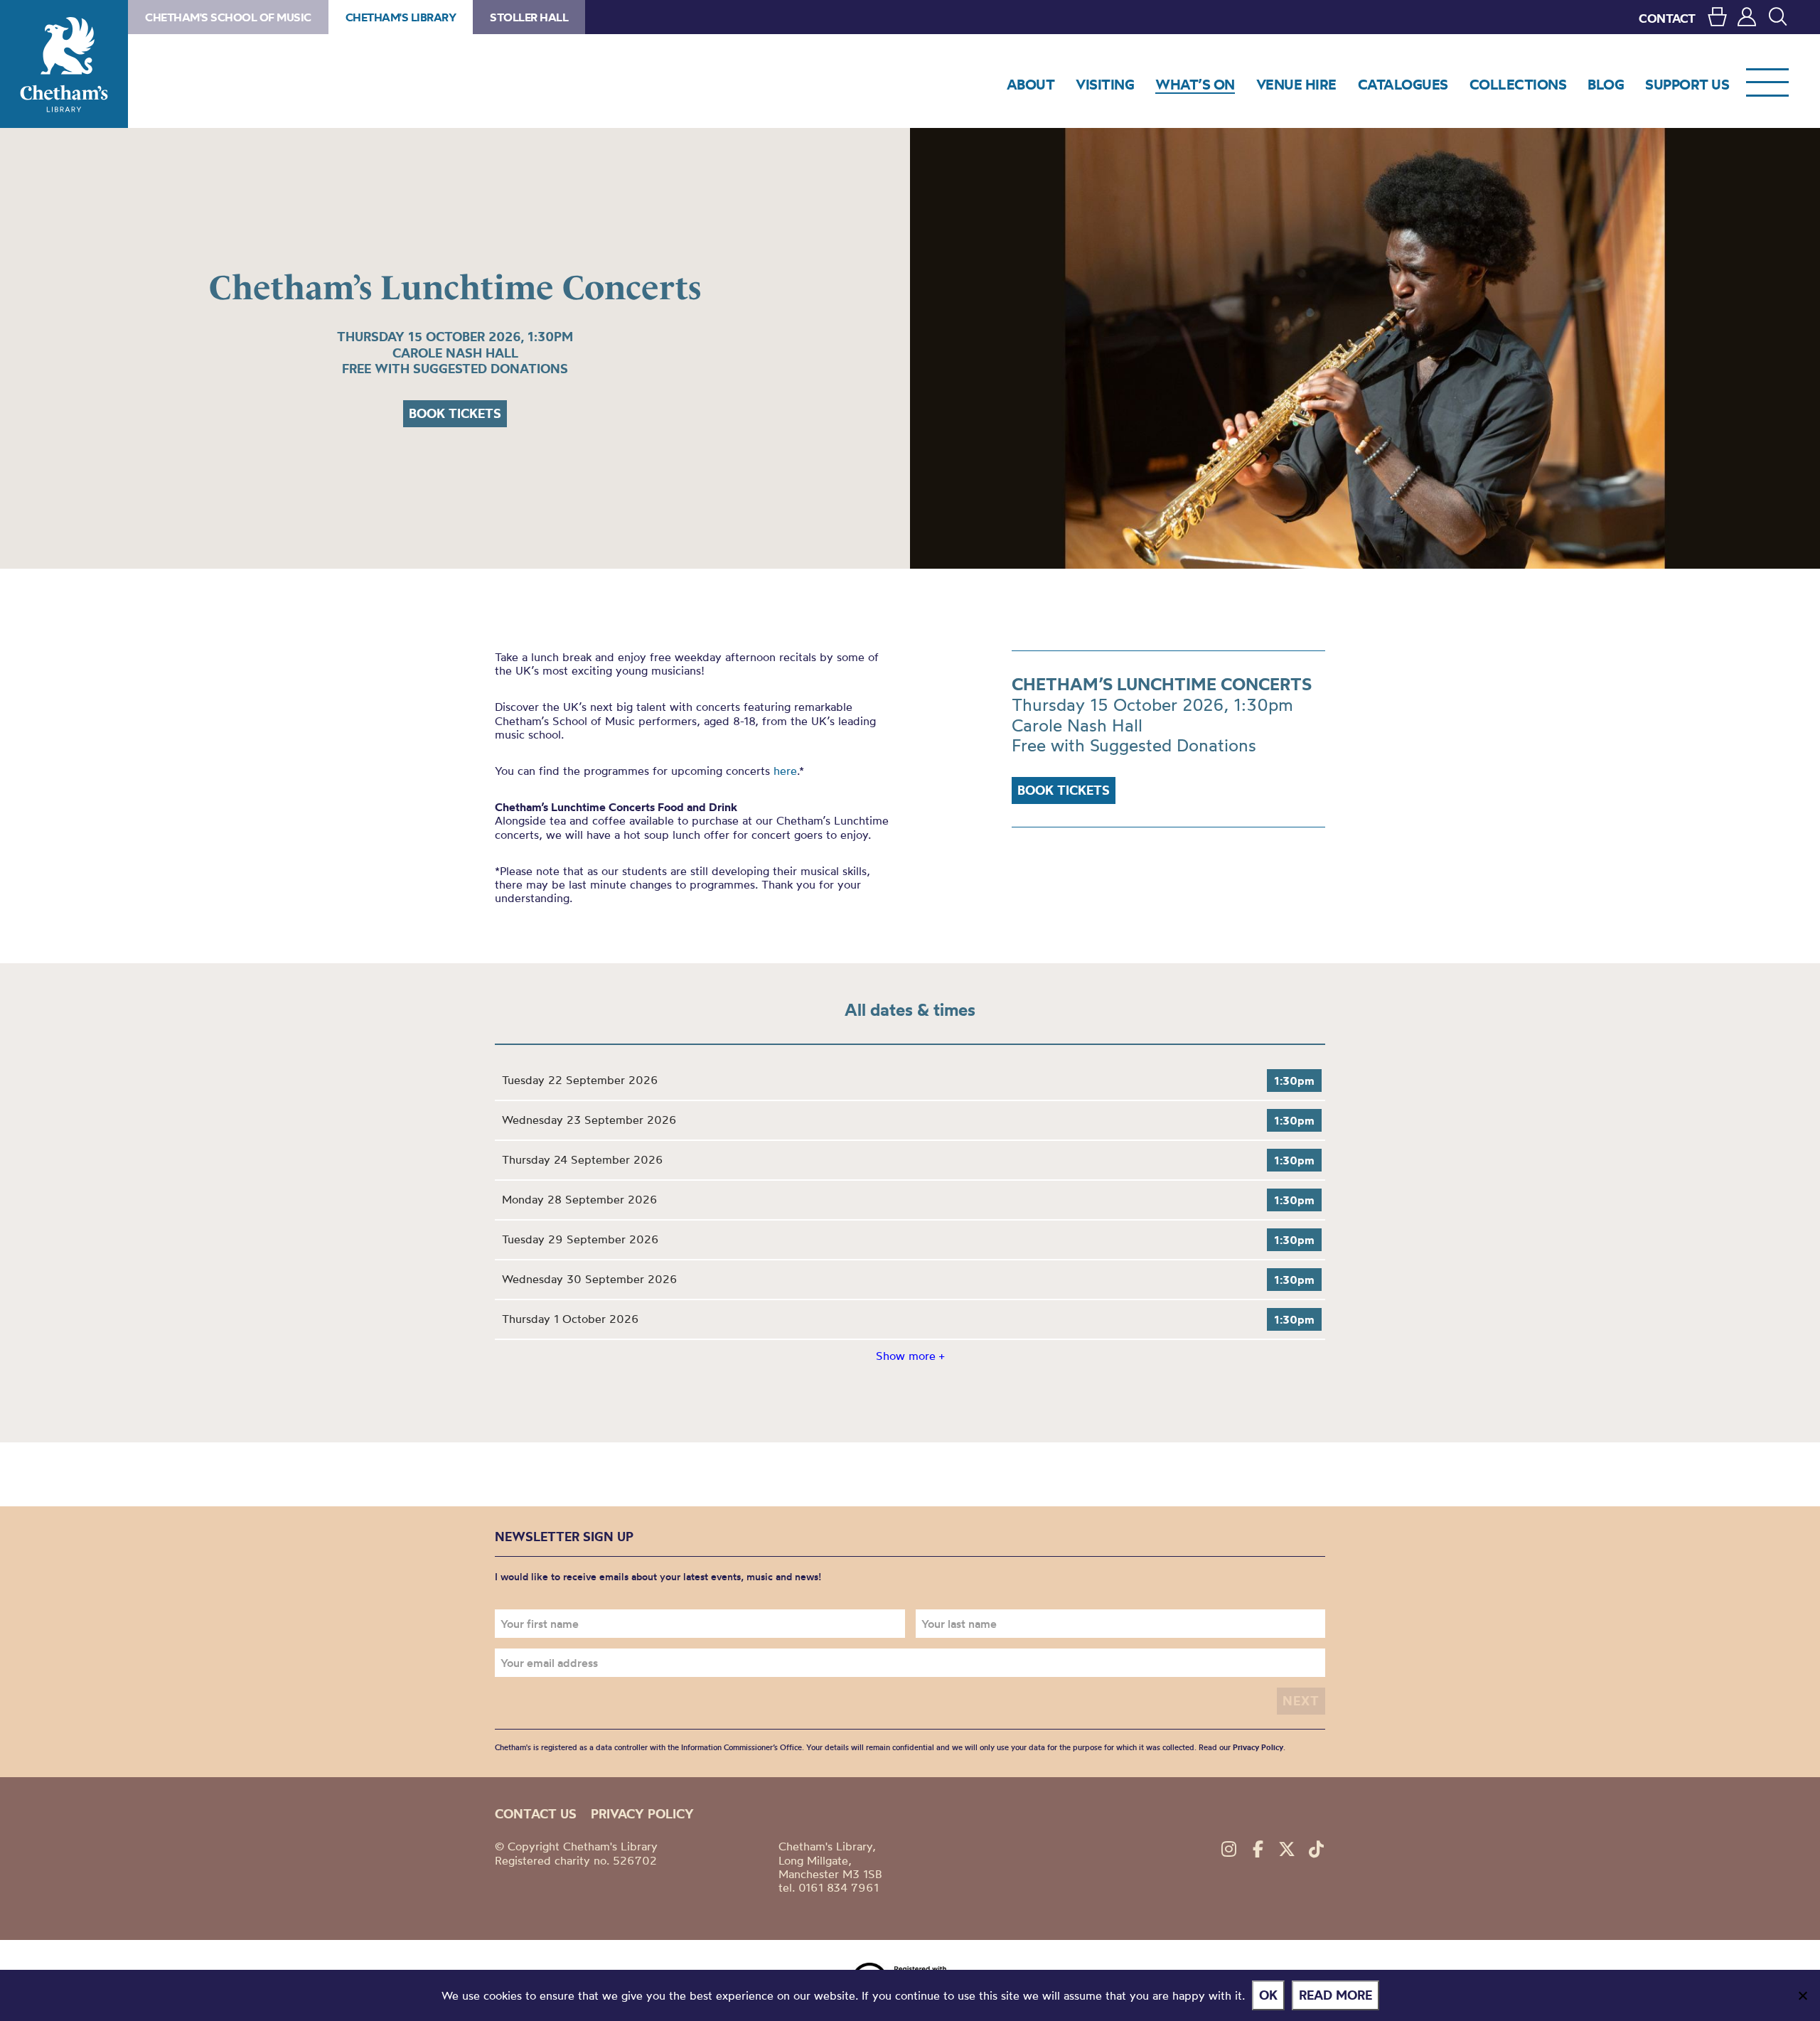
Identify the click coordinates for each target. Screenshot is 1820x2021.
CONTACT (1667, 18)
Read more (1335, 1995)
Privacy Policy (1258, 1747)
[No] (1802, 1995)
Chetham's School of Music (228, 17)
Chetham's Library (64, 64)
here (785, 771)
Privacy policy (642, 1814)
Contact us (536, 1814)
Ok (1268, 1995)
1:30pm (1294, 1081)
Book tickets (455, 413)
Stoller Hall (529, 17)
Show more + (910, 1356)
